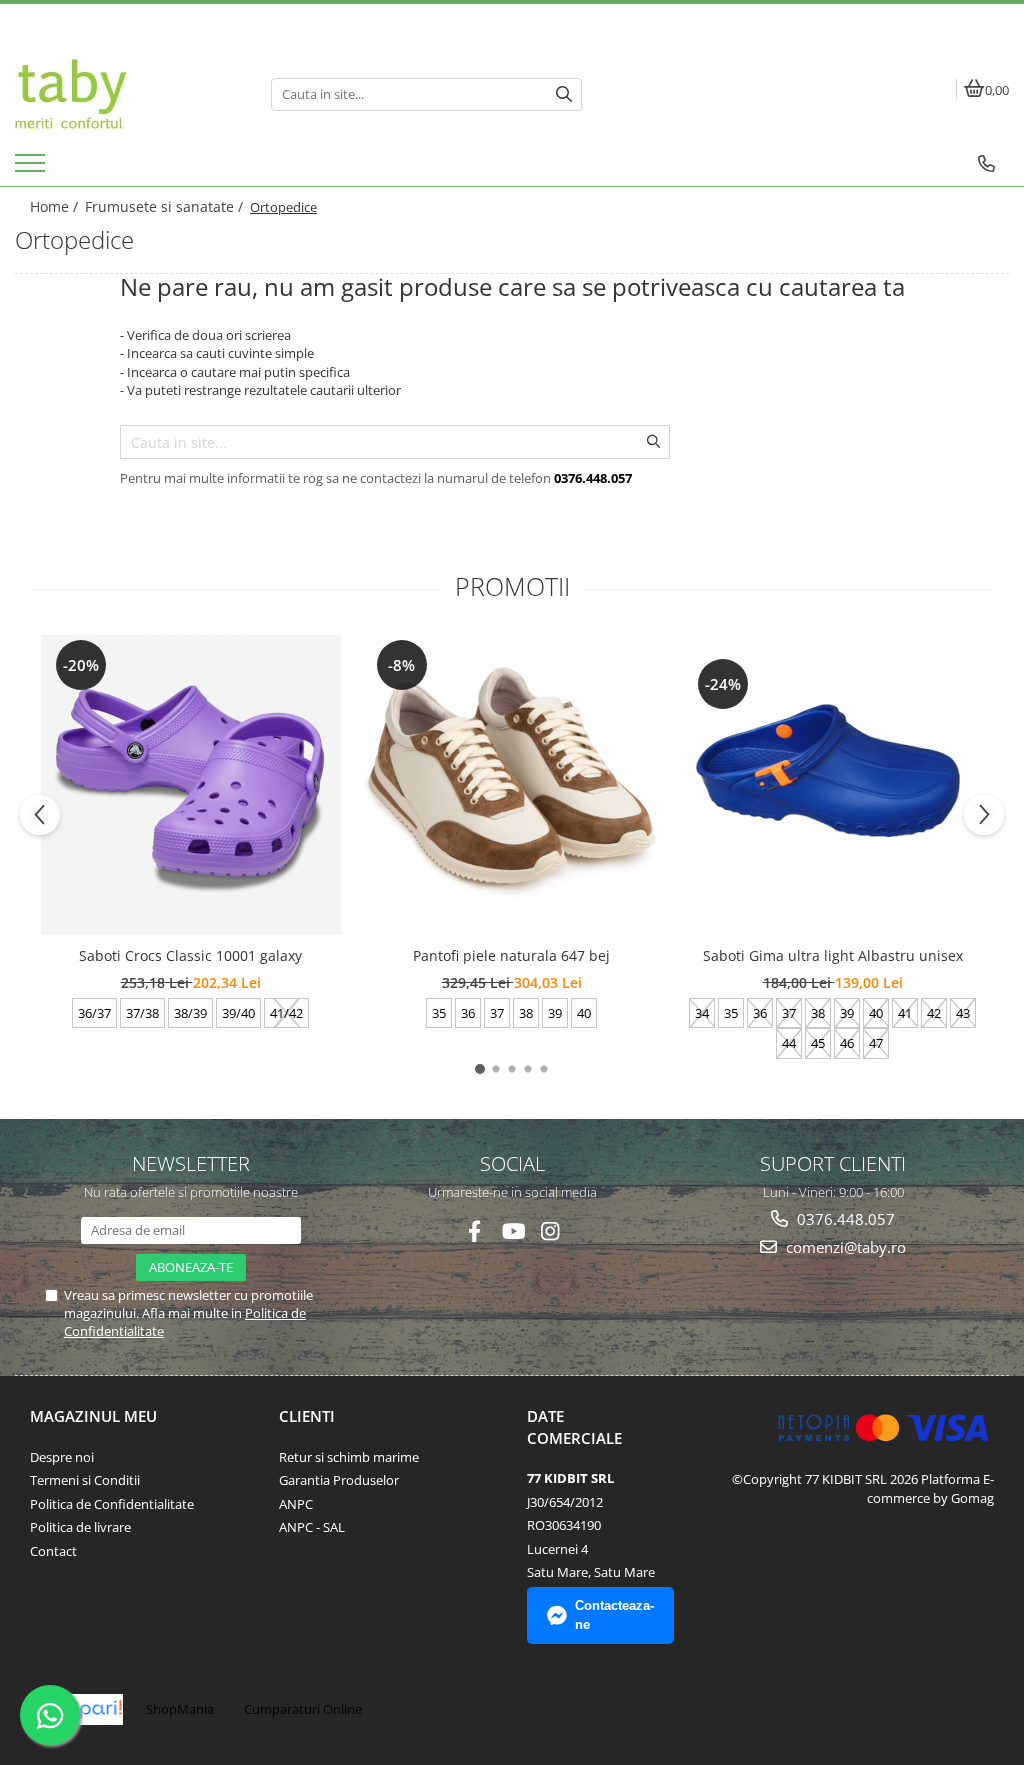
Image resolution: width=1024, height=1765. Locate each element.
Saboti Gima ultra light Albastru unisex (833, 955)
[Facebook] (474, 1231)
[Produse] (32, 169)
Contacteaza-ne (614, 1615)
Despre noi (62, 1457)
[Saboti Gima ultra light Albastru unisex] (833, 785)
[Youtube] (512, 1231)
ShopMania (180, 1709)
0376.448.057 (844, 1219)
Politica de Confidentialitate (112, 1504)
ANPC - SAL (312, 1527)
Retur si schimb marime (349, 1457)
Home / (56, 206)
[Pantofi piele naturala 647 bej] (512, 785)
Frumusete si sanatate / (166, 206)
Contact (53, 1551)
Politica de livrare (80, 1527)
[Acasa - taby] (128, 94)
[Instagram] (550, 1231)
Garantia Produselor (339, 1480)
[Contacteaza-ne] (986, 164)
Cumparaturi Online (303, 1709)
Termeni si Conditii (85, 1480)
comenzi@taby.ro (844, 1247)
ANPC (296, 1504)
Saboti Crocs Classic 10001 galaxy (190, 955)
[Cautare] (564, 94)
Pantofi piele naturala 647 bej (511, 955)
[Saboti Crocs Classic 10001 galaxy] (191, 785)
